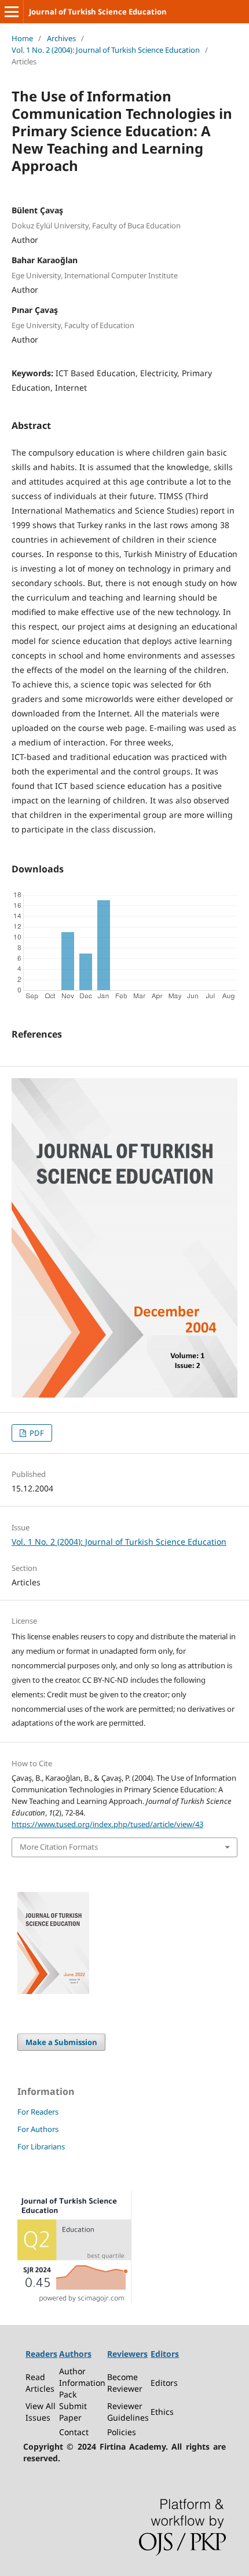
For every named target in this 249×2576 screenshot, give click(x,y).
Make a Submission (61, 2042)
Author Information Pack (82, 2383)
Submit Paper (73, 2412)
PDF (36, 1433)
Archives (61, 38)
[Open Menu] (12, 12)
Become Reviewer (125, 2383)
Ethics (162, 2412)
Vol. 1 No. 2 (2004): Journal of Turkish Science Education (106, 50)
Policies (122, 2432)
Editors (164, 2383)
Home (22, 38)
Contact (74, 2432)
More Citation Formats (59, 1847)
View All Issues (41, 2412)
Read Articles (40, 2383)
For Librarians (41, 2146)
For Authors (38, 2129)
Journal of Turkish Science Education (98, 12)
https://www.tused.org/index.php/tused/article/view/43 (107, 1824)
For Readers (38, 2112)
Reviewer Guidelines (128, 2412)
